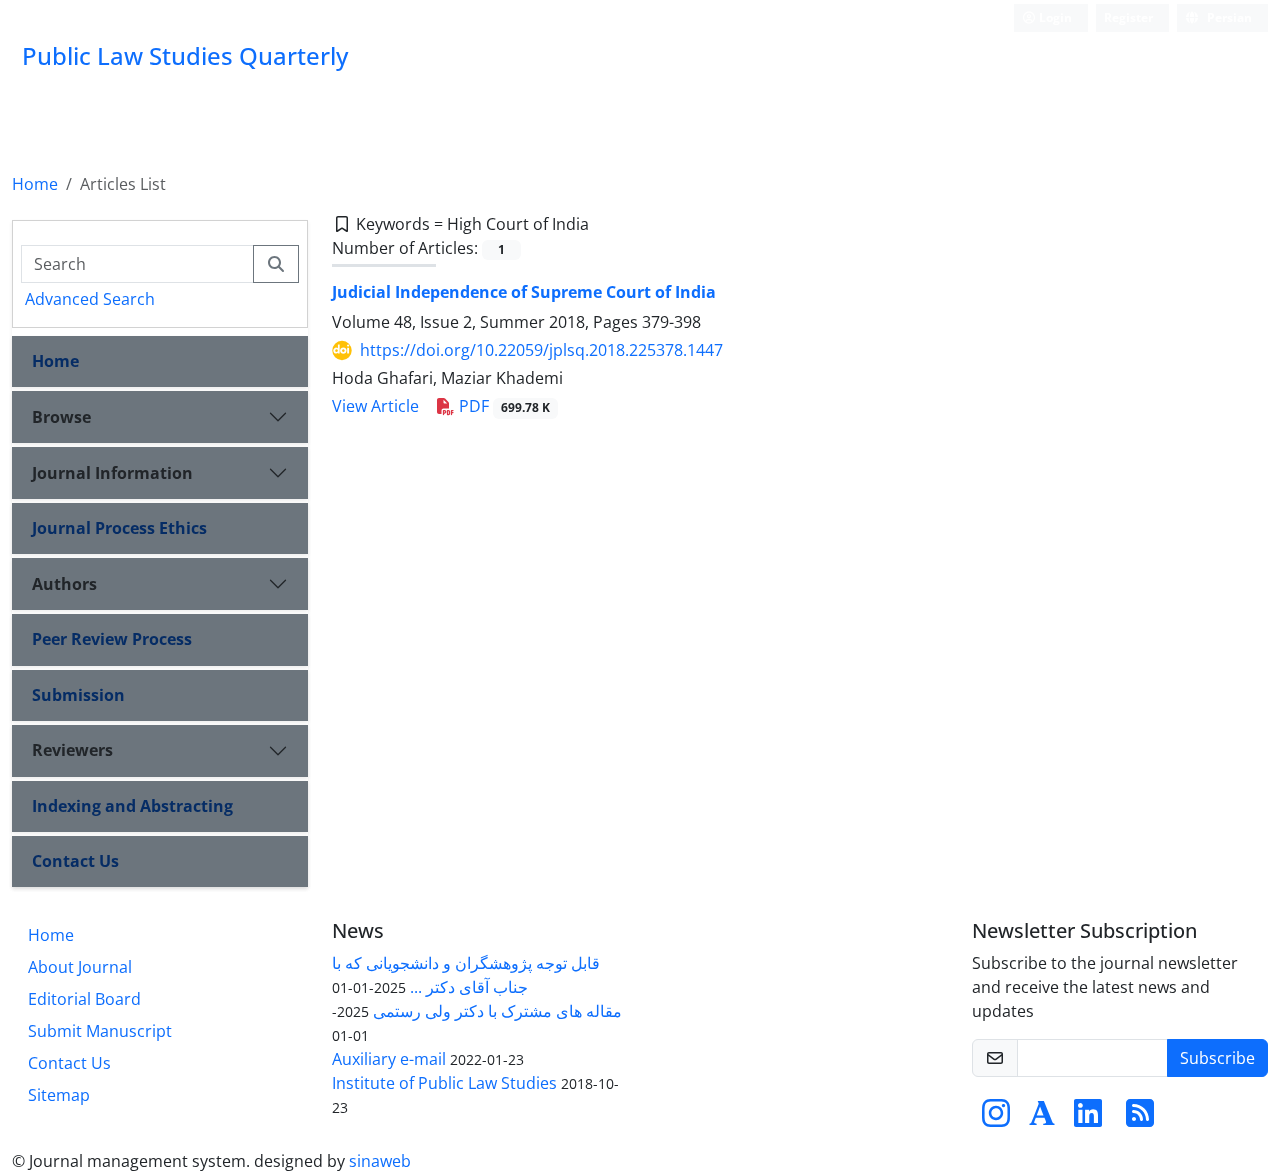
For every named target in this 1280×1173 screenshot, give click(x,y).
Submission (78, 695)
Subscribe (1217, 1058)
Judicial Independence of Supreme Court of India (524, 292)
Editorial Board (84, 999)
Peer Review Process (112, 639)
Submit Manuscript (100, 1031)
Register (1128, 17)
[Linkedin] (1088, 1119)
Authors (64, 584)
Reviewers (72, 750)
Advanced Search (90, 299)
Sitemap (59, 1095)
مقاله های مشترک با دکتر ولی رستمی (497, 1011)
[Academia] (1042, 1119)
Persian (1228, 17)
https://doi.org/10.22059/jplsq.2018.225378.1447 (541, 350)
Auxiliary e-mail (389, 1059)
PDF (502, 406)
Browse (61, 417)
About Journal (80, 967)
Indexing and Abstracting (132, 806)
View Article (375, 406)
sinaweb (380, 1161)
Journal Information (112, 473)
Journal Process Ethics (119, 528)
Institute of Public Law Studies (444, 1083)
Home (35, 184)
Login (1054, 17)
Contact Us (75, 861)
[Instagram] (996, 1119)
